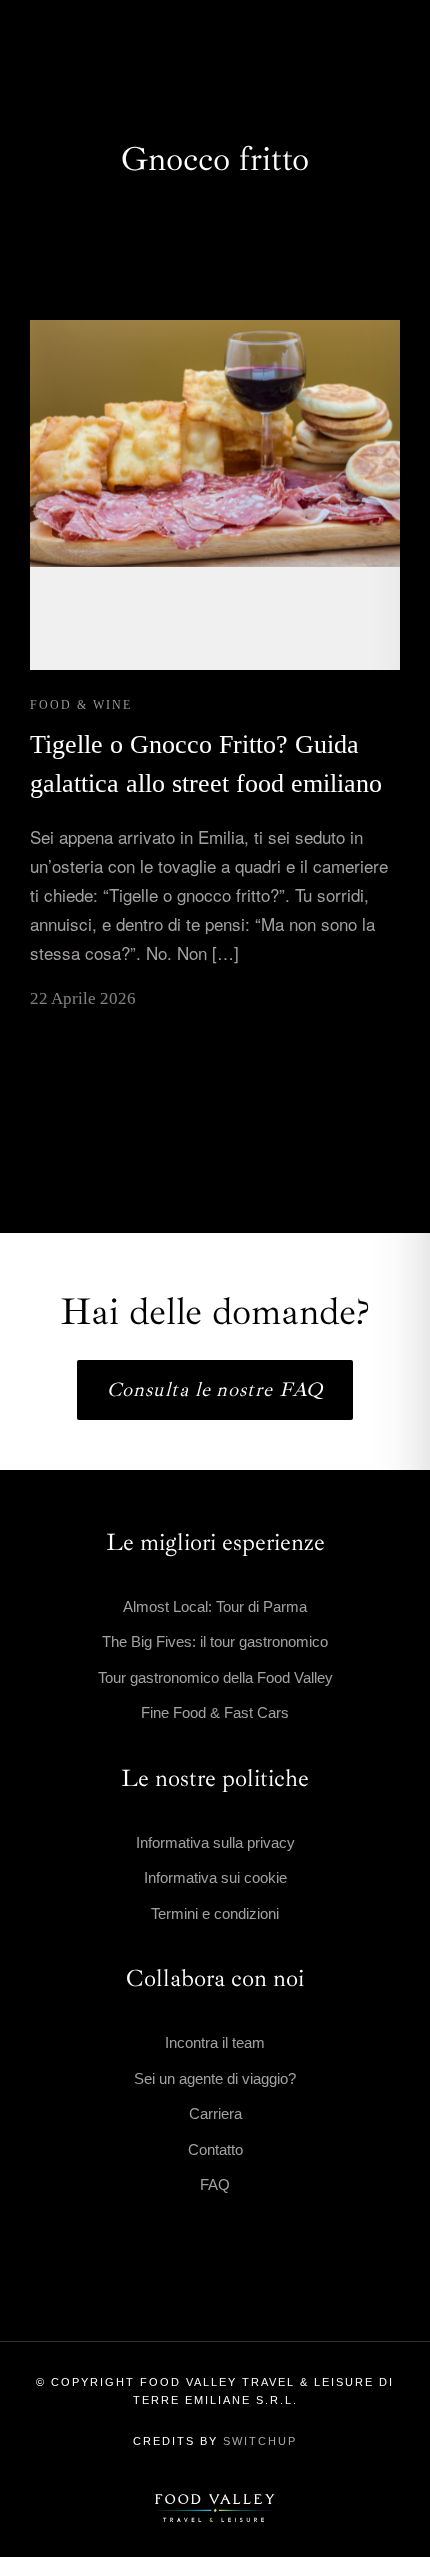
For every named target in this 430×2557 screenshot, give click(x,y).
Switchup (260, 2441)
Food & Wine (81, 705)
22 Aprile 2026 (83, 998)
